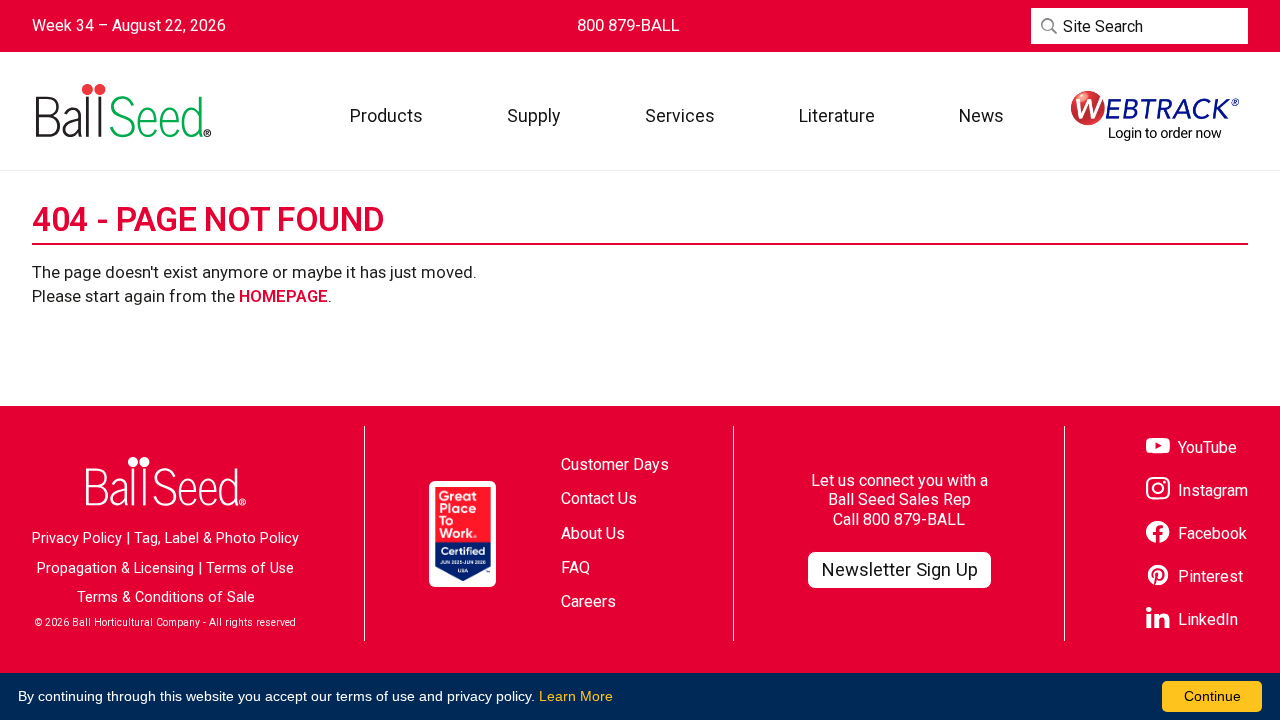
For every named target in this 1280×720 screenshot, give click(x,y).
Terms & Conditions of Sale (166, 597)
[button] (386, 115)
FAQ (575, 567)
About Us (593, 533)
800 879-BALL (914, 519)
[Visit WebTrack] (1155, 116)
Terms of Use (250, 568)
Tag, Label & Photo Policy (216, 538)
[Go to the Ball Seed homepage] (122, 111)
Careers (588, 601)
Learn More (576, 696)
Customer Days (615, 464)
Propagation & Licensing (115, 568)
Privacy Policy (77, 538)
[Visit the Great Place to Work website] (462, 533)
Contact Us (599, 498)
